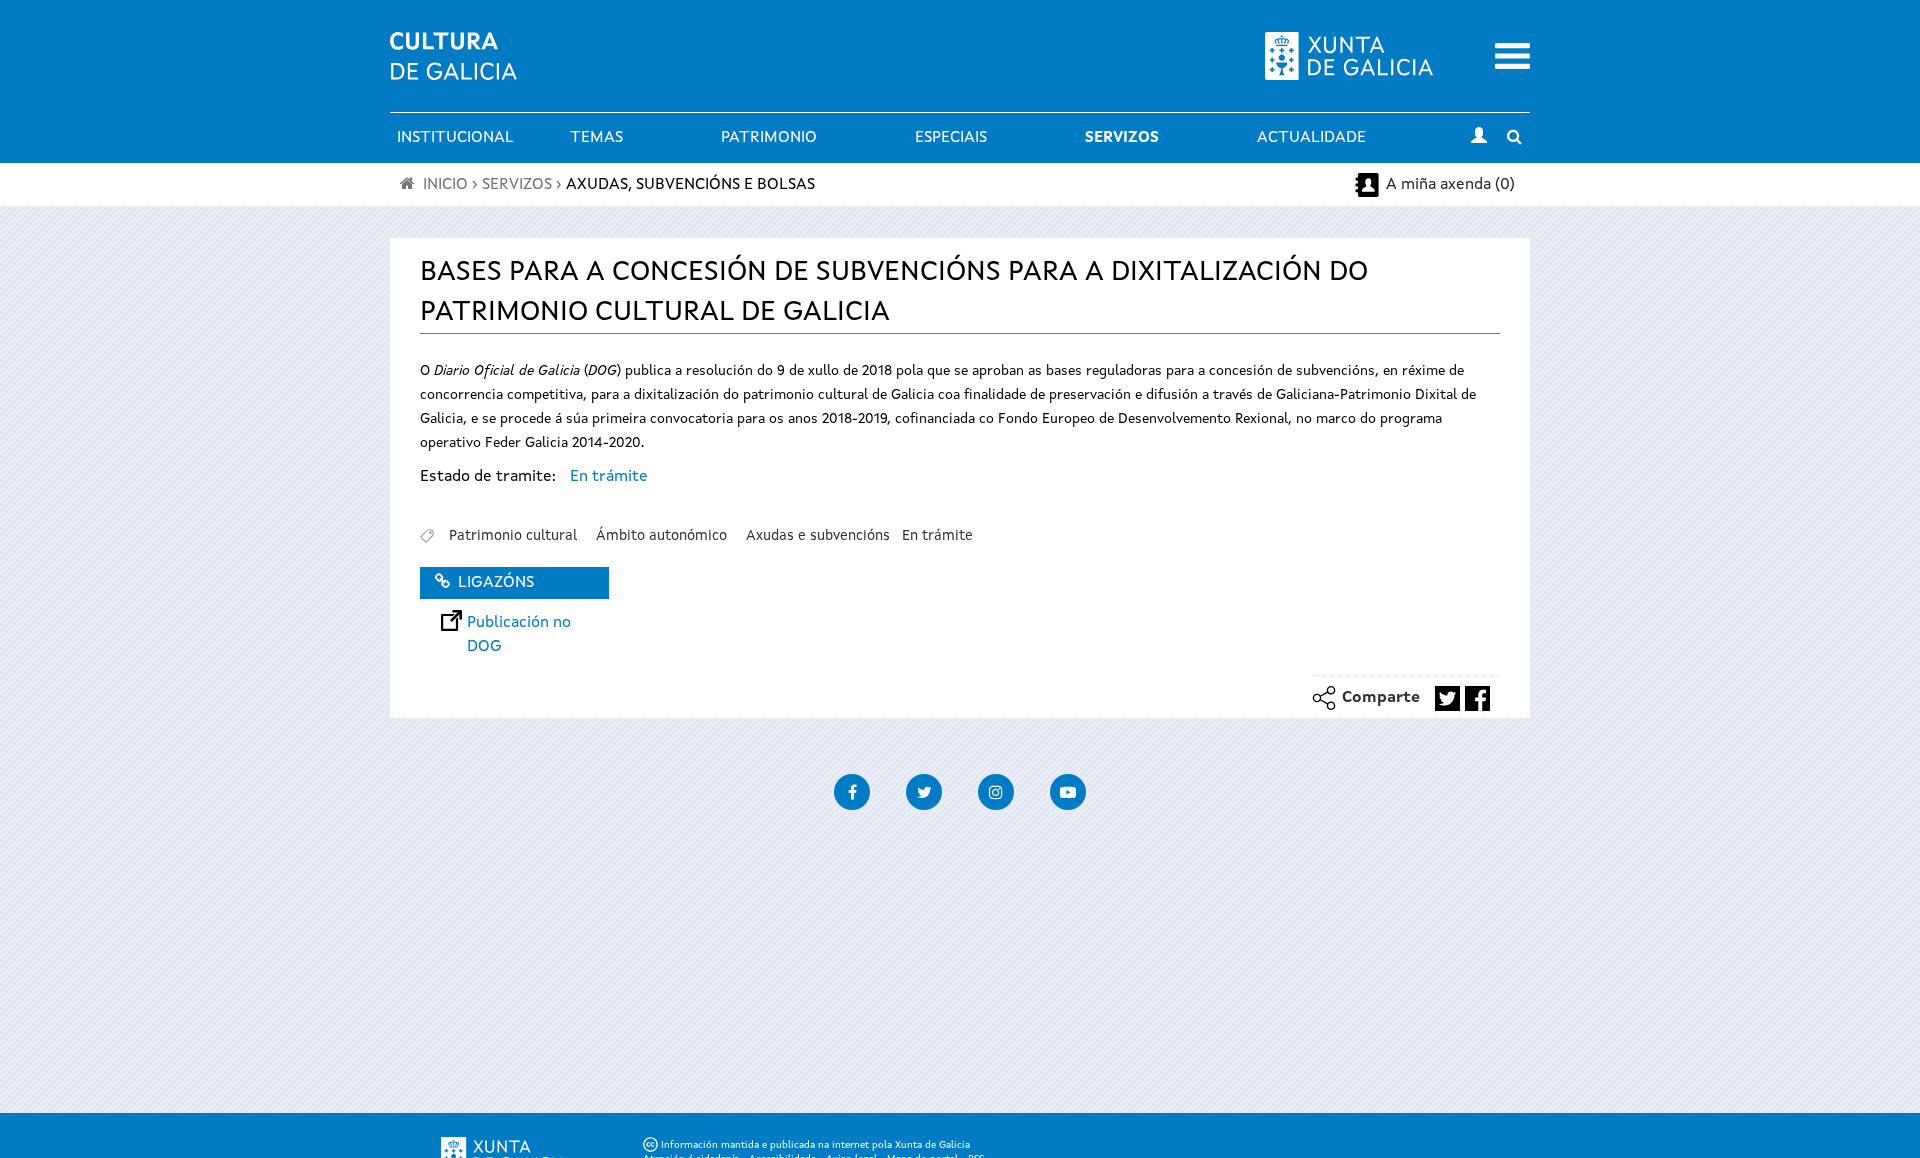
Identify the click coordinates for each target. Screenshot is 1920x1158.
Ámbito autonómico (661, 536)
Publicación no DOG (519, 623)
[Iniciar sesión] (1479, 138)
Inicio (445, 185)
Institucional (455, 138)
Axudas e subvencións (818, 536)
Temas (596, 138)
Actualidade (1311, 138)
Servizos (1122, 138)
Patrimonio (769, 138)
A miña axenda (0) (1450, 185)
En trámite (609, 477)
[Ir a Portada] (453, 68)
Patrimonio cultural (513, 536)
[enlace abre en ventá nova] (1447, 698)
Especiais (951, 138)
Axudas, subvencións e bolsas (690, 185)
